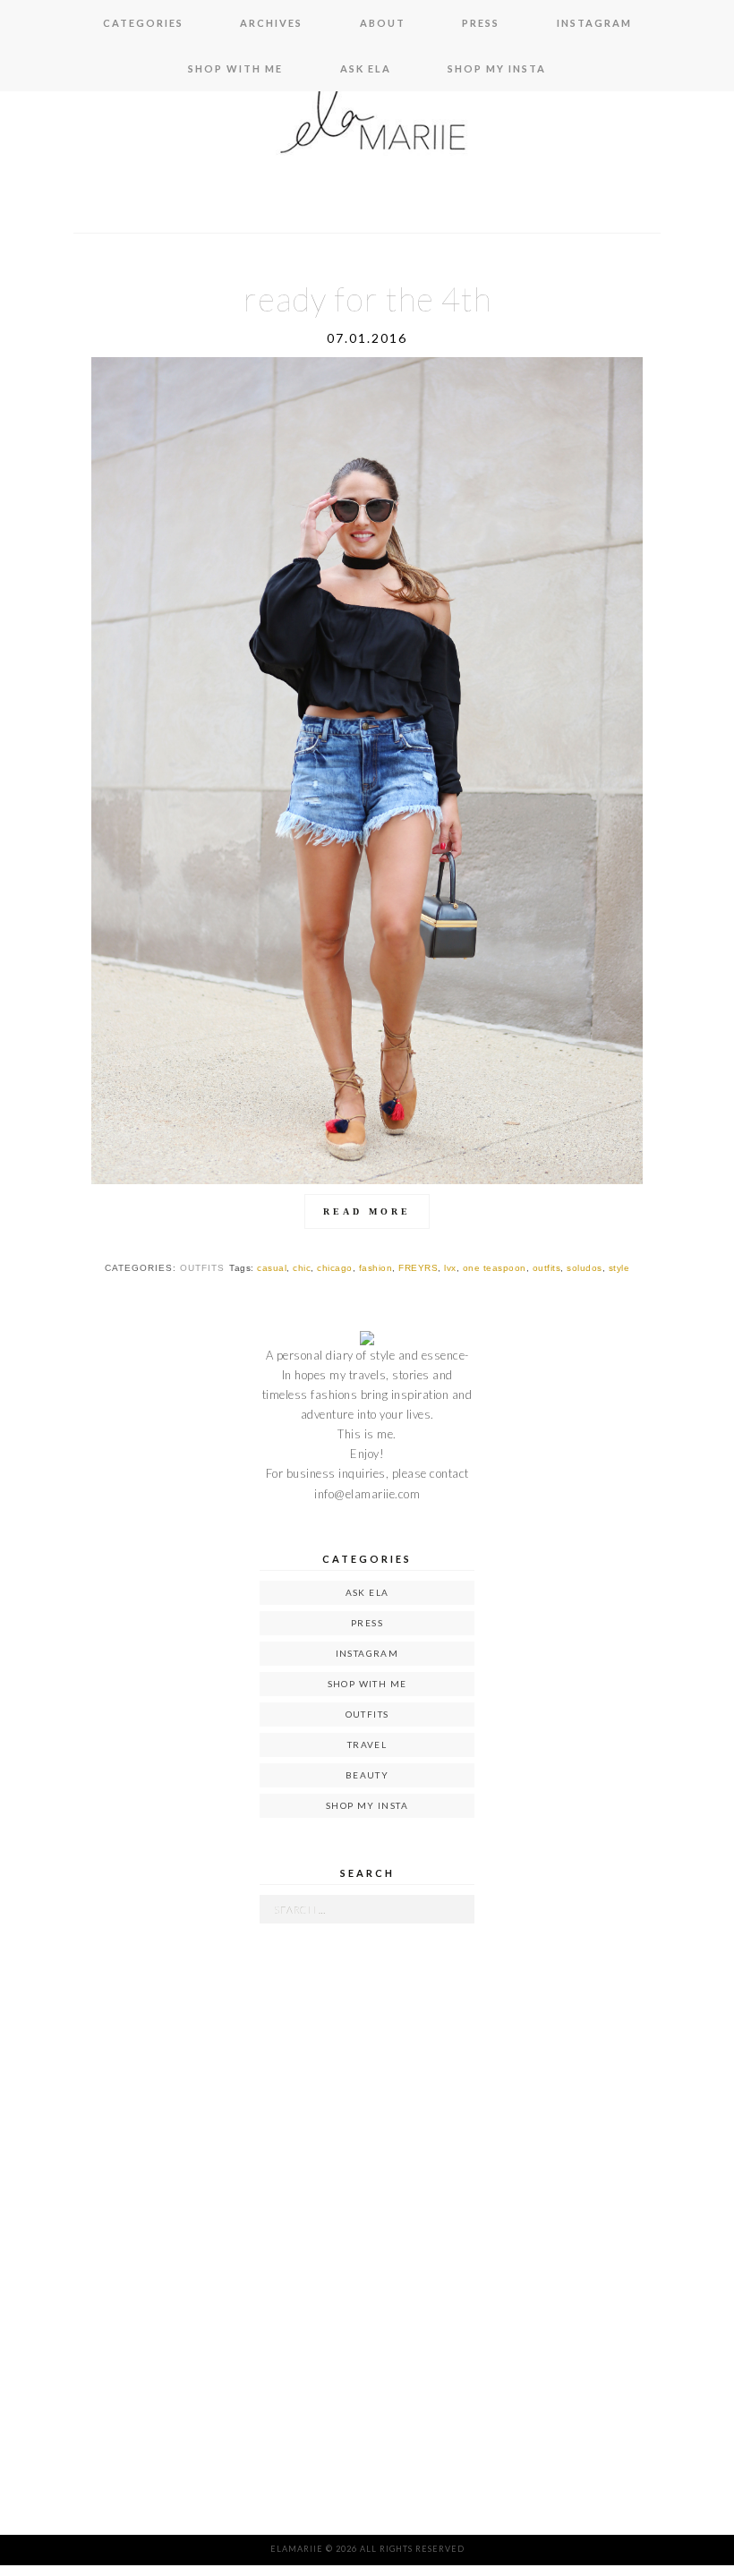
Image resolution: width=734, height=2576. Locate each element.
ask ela (366, 68)
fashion (376, 1268)
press (481, 23)
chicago (335, 1268)
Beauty (367, 1775)
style (619, 1268)
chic (302, 1268)
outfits (202, 1268)
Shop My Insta (497, 68)
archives (271, 23)
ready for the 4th (367, 299)
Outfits (367, 1714)
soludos (585, 1268)
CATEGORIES (143, 23)
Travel (367, 1744)
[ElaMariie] (367, 125)
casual (272, 1268)
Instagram (594, 23)
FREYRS (418, 1268)
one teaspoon (495, 1268)
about (383, 23)
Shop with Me (235, 68)
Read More (367, 1211)
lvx (450, 1268)
